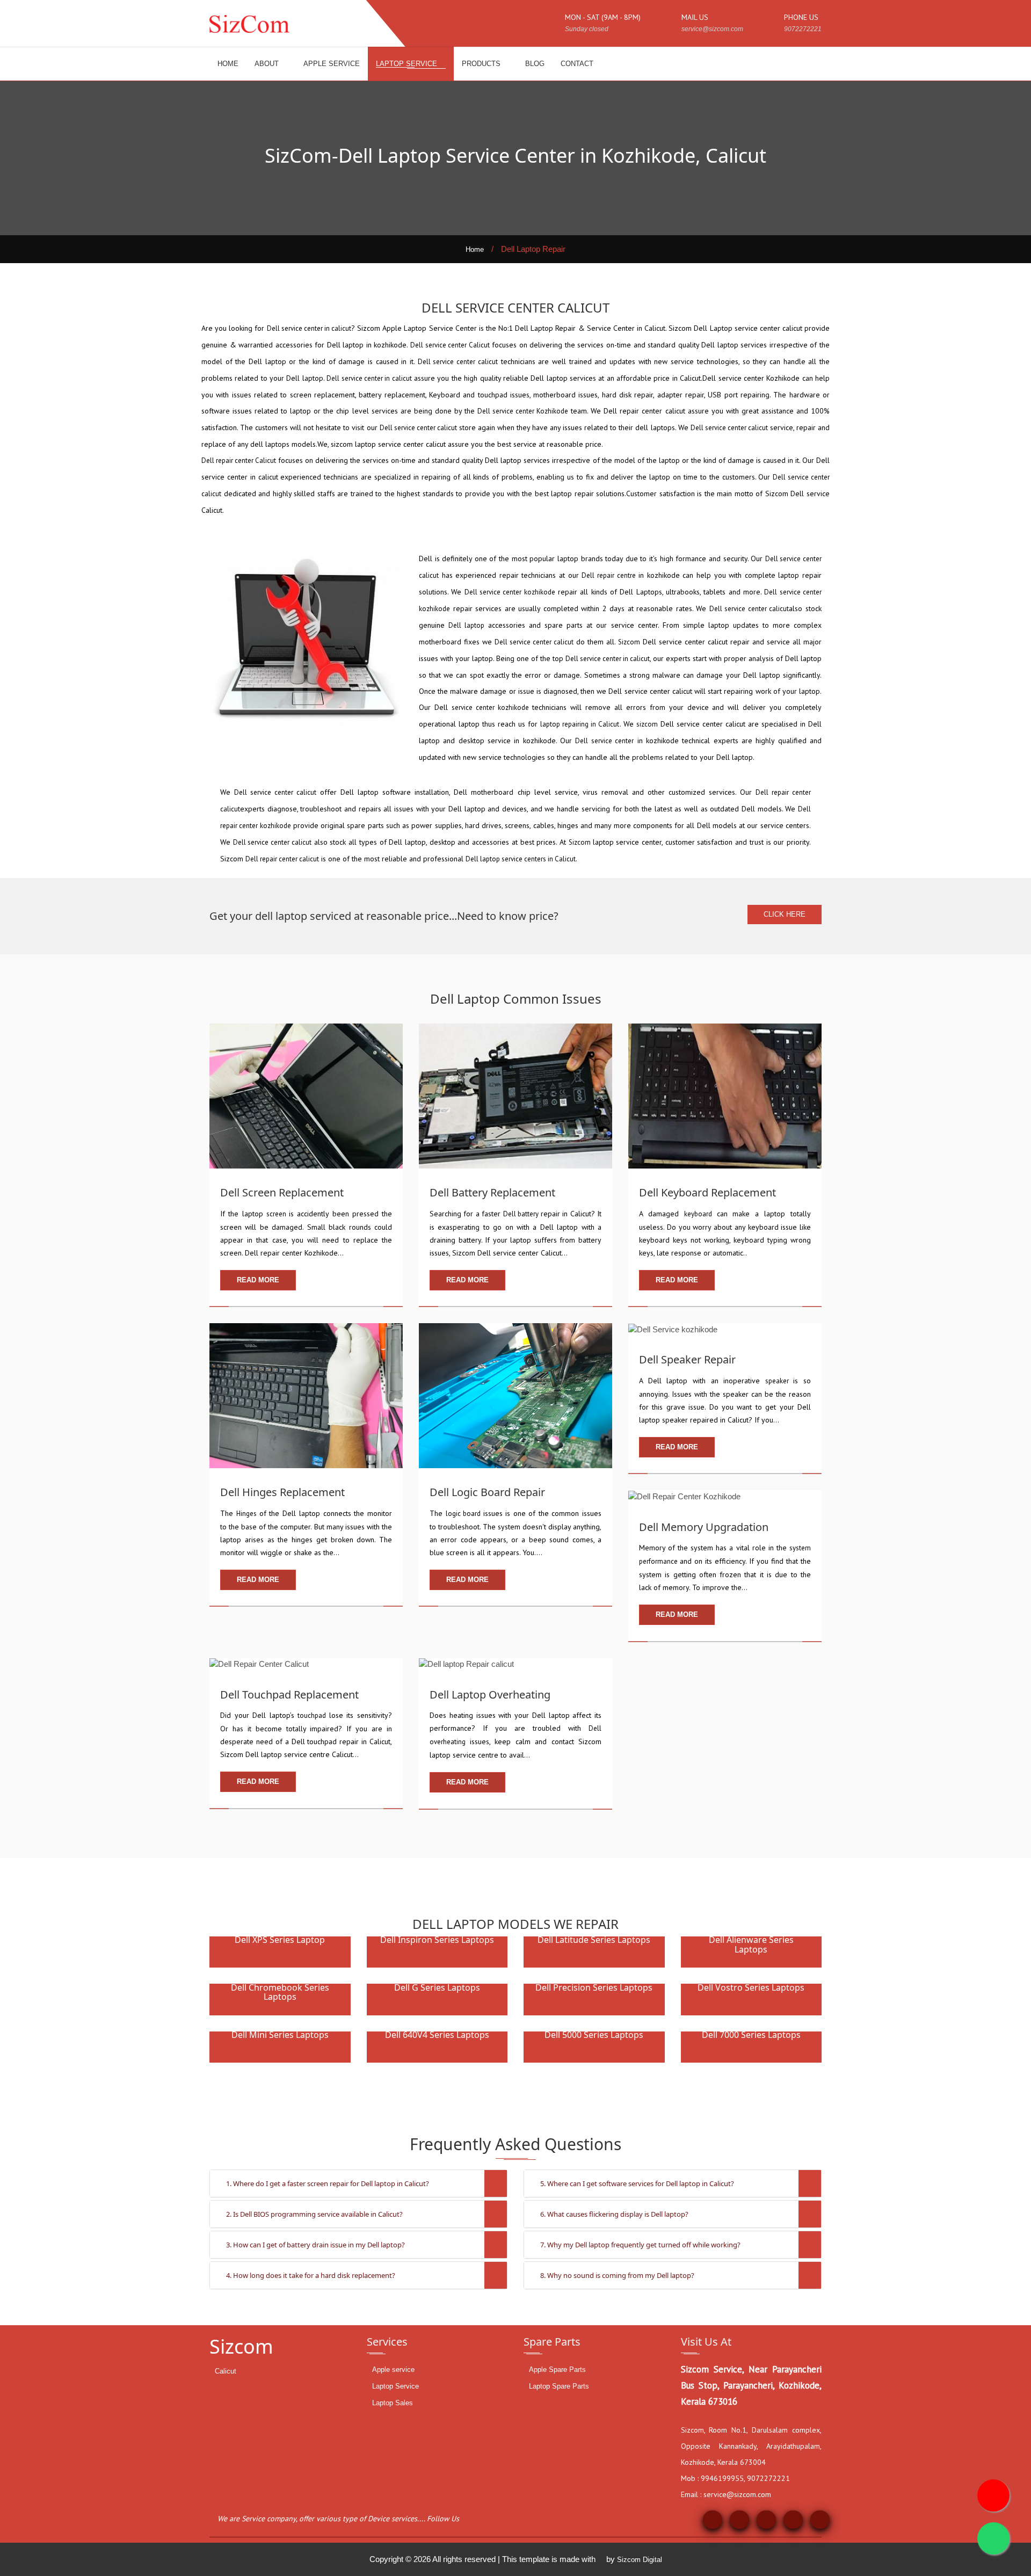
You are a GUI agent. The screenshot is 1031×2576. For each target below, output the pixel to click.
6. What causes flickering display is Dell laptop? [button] (614, 2214)
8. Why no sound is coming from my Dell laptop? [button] (617, 2275)
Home (228, 64)
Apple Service (332, 64)
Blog (535, 64)
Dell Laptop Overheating (490, 1695)
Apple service (393, 2370)
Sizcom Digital (640, 2560)
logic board (464, 1514)
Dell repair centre (608, 575)
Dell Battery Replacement (492, 1192)
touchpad (313, 1715)
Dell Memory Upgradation (704, 1527)
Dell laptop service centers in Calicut (521, 859)
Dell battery (522, 1214)
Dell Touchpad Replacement (289, 1695)
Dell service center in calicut (309, 328)
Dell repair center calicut (282, 859)
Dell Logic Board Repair (487, 1492)
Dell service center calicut (458, 362)
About (268, 64)
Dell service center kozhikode (510, 592)
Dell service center (604, 741)
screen (278, 1214)
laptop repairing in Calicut (580, 724)
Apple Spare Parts (557, 2370)
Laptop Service (408, 64)
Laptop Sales (393, 2403)
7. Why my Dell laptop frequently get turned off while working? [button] (640, 2245)
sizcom (647, 724)
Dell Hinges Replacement (282, 1492)
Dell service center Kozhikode (523, 411)
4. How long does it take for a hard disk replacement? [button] (311, 2275)
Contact (577, 64)
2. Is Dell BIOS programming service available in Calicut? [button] (314, 2214)
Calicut (226, 2371)
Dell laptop (466, 625)
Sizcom (629, 642)
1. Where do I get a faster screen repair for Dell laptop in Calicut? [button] (328, 2183)
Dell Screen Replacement (282, 1192)
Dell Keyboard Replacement (707, 1192)
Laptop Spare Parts (559, 2386)
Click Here (785, 914)
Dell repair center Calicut (239, 460)
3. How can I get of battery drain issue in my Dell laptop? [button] (315, 2245)
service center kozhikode (490, 708)
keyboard (700, 1214)
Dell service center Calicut (450, 345)
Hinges (248, 1514)
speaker (779, 1381)
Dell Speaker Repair (687, 1359)
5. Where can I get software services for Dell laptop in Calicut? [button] (637, 2183)
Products (482, 64)
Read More (258, 1280)
